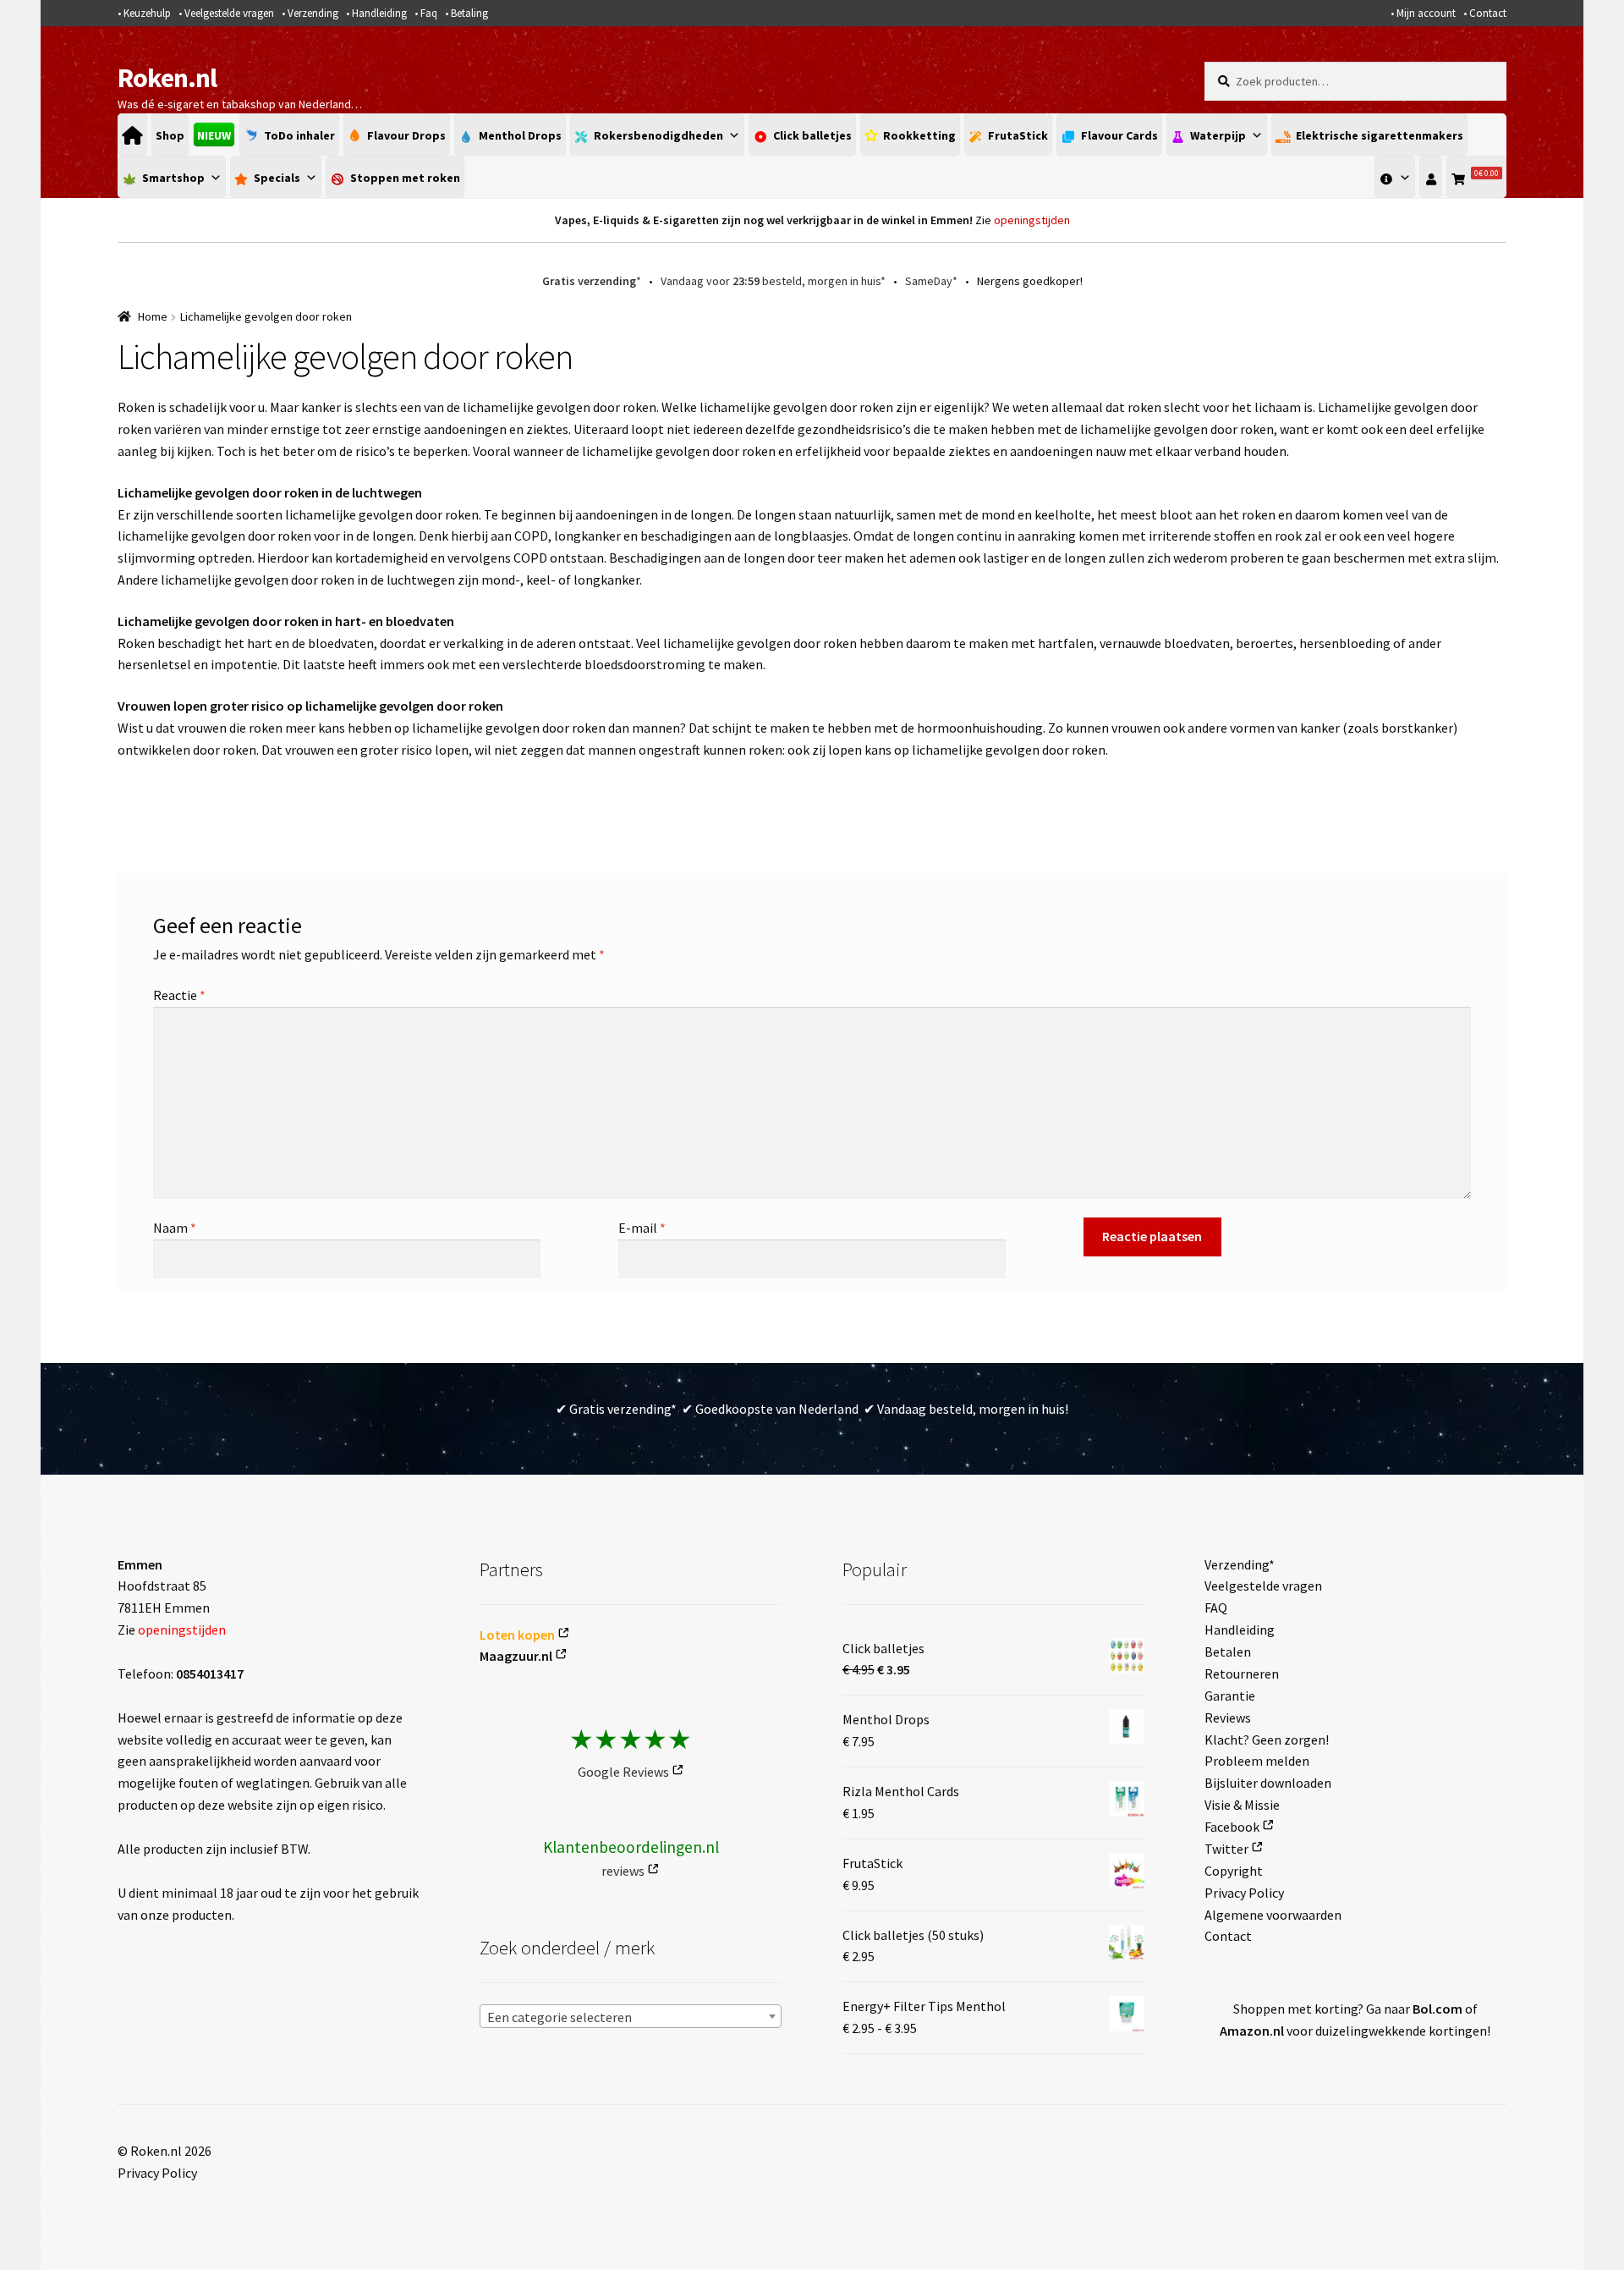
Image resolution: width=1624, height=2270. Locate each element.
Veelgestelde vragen (229, 13)
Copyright (1234, 1871)
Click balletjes (812, 135)
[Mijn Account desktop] (1431, 177)
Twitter (1226, 1849)
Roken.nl (167, 78)
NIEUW (214, 135)
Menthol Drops (520, 135)
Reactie (179, 995)
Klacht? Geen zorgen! (1267, 1740)
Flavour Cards (1119, 135)
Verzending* (1240, 1564)
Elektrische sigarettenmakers (1380, 135)
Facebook (1232, 1827)
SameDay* (931, 281)
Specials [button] (277, 178)
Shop (170, 135)
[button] (1395, 177)
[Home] (132, 135)
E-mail (642, 1228)
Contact (1488, 13)
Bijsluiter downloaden (1268, 1783)
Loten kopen (517, 1635)
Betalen (1228, 1652)
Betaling (469, 13)
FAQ (1216, 1608)
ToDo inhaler (299, 135)
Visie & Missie (1242, 1805)
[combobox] (631, 2016)
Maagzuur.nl (516, 1656)
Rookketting (919, 135)
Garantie (1230, 1696)
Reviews (1228, 1718)
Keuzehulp (147, 13)
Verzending (313, 13)
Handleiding (379, 13)
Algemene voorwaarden (1273, 1915)
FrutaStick (1018, 135)
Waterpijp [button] (1218, 135)
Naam (175, 1228)
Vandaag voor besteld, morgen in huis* (773, 281)
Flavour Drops (406, 135)
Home (153, 316)
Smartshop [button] (173, 178)
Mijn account (1426, 13)
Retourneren (1242, 1674)
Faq (429, 13)
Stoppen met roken (405, 178)
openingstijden (1032, 220)
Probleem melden (1257, 1761)
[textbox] (631, 2017)
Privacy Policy (1244, 1893)
